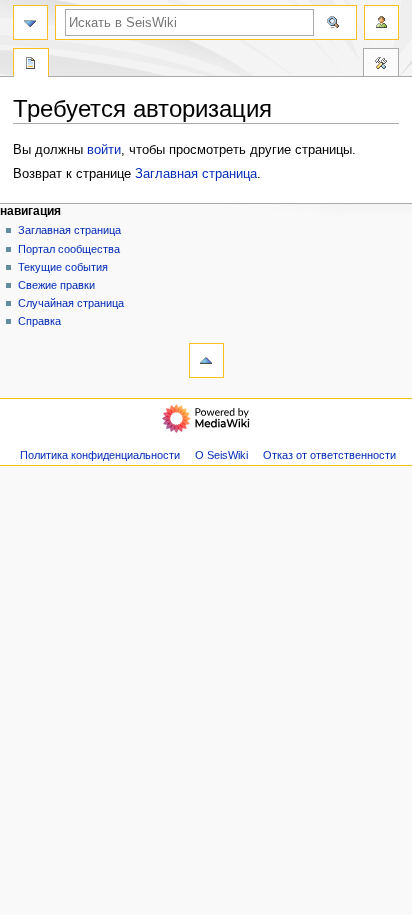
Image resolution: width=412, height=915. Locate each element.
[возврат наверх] (206, 360)
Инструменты (381, 65)
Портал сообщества (69, 249)
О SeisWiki (221, 455)
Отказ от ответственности (329, 455)
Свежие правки (56, 285)
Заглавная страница (196, 174)
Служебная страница (31, 65)
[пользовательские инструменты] (381, 22)
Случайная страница (71, 303)
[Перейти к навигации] (30, 22)
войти (104, 150)
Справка (39, 321)
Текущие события (63, 267)
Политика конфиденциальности (100, 455)
